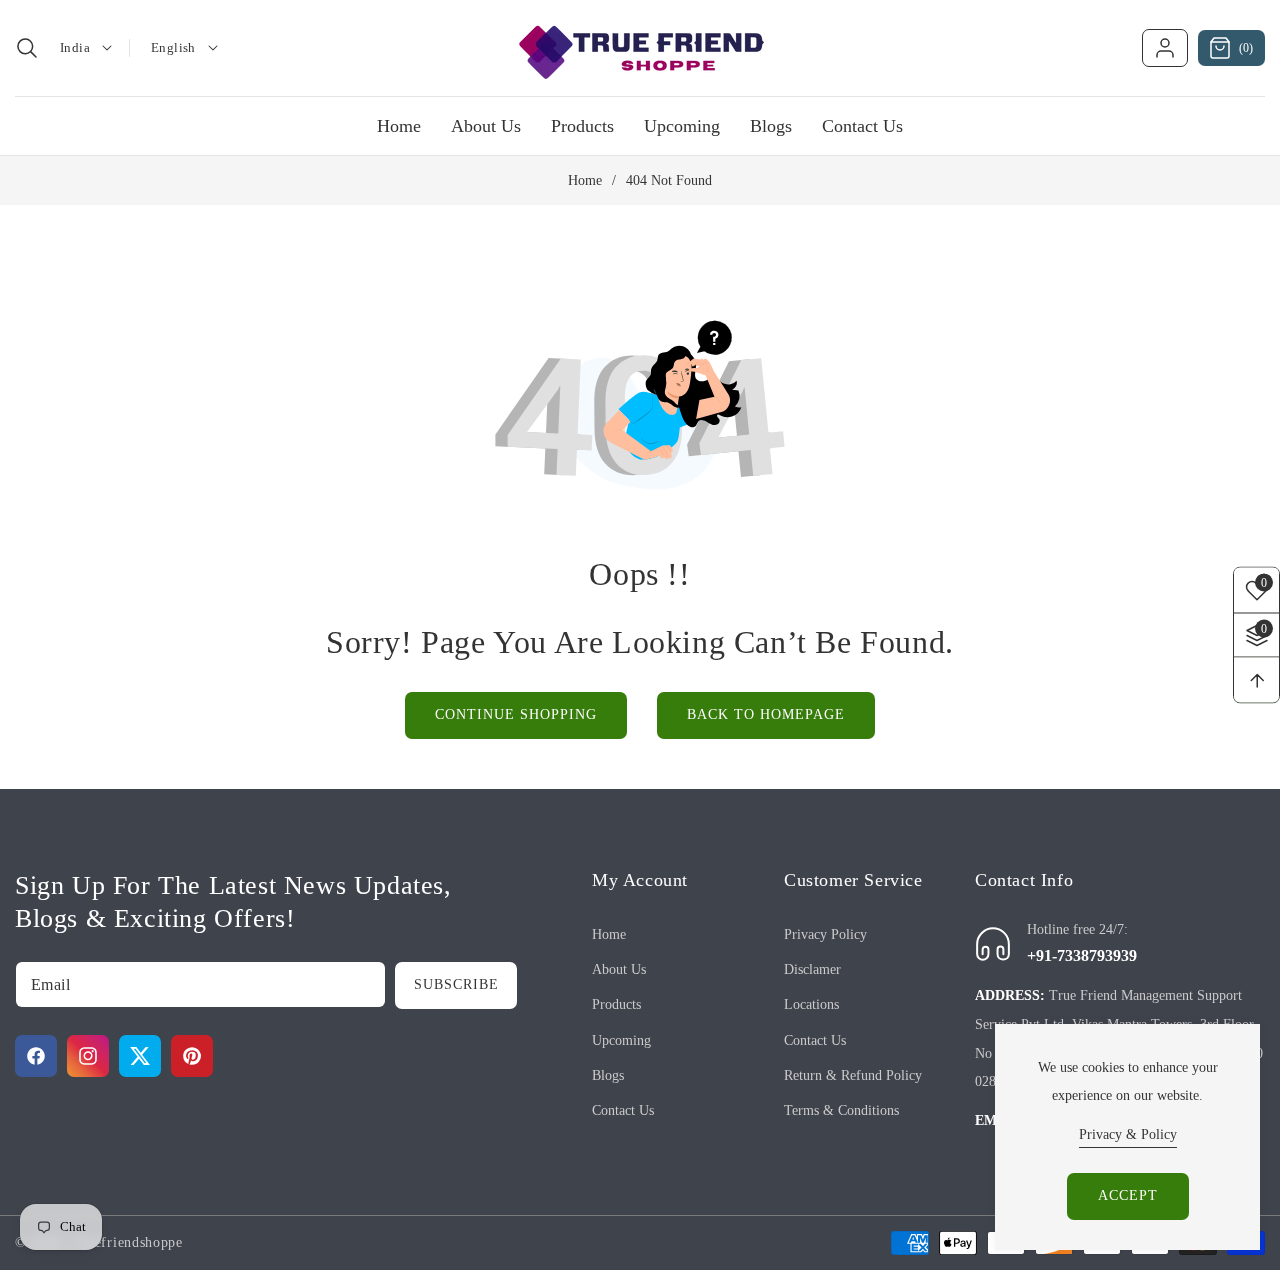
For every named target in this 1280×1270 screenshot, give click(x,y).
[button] (27, 48)
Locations (811, 1004)
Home (585, 180)
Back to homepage (766, 714)
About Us (619, 969)
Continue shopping (516, 714)
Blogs (608, 1075)
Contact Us (623, 1110)
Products (616, 1004)
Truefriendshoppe (127, 1242)
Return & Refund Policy (853, 1075)
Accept (1128, 1195)
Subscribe (456, 984)
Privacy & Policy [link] (1128, 1134)
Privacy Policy (825, 934)
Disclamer (812, 969)
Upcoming (621, 1040)
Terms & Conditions (841, 1110)
